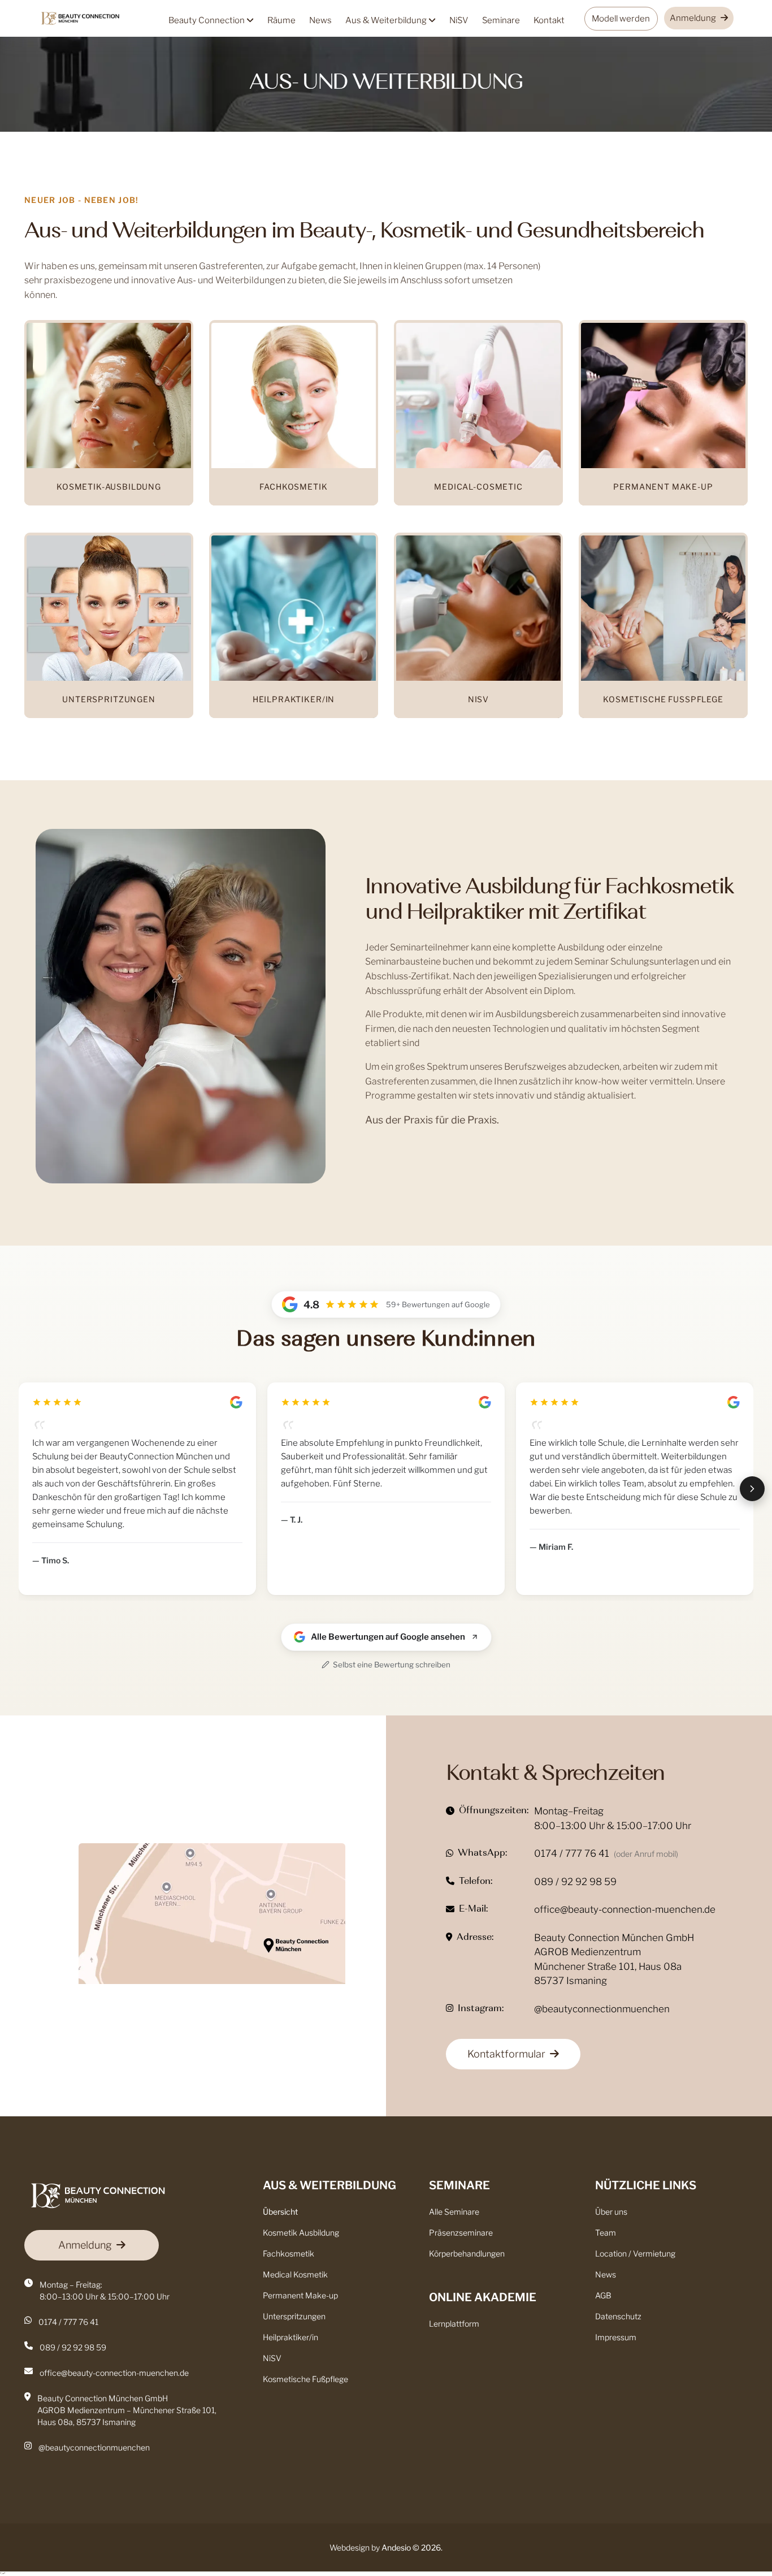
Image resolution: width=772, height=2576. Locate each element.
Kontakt (549, 20)
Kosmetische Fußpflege (305, 2379)
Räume (281, 20)
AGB (603, 2295)
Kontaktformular (506, 2054)
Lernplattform (454, 2324)
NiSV (459, 20)
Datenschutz (618, 2316)
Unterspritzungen (294, 2316)
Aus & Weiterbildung (387, 20)
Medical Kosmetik (295, 2274)
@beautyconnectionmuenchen (602, 2009)
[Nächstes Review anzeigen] (752, 1489)
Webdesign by (370, 2547)
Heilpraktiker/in (290, 2337)
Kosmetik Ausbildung (301, 2233)
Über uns (611, 2212)
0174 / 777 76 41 (572, 1853)
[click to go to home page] (81, 19)
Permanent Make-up (300, 2295)
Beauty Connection (207, 20)
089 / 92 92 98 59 (575, 1882)
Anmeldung (693, 18)
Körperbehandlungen (467, 2253)
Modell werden (621, 19)
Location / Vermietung (635, 2253)
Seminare (501, 20)
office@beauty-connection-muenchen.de (625, 1909)
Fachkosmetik (289, 2253)
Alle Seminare (454, 2212)
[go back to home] (97, 2197)
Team (606, 2233)
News (320, 20)
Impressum (616, 2337)
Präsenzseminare (461, 2233)
